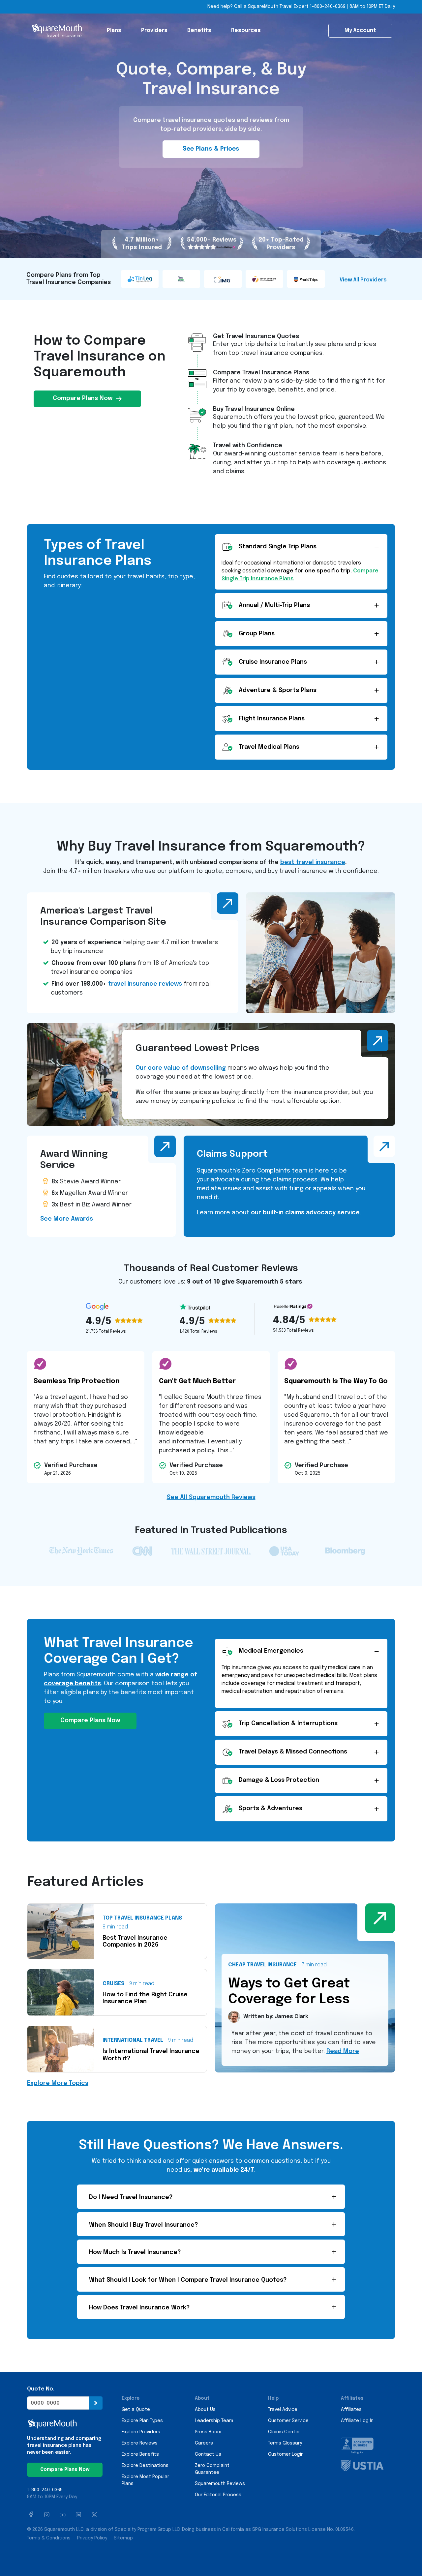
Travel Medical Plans (269, 747)
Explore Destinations (145, 2466)
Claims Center (284, 2432)
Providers (154, 30)
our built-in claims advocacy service (305, 1213)
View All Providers (363, 280)
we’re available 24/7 (224, 2170)
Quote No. (41, 2389)
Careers (204, 2443)
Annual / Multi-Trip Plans (274, 605)
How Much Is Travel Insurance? (135, 2252)
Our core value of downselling (181, 1068)
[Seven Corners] (265, 279)
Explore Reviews (140, 2443)
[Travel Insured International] (182, 279)
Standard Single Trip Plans (278, 547)
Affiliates (351, 2410)
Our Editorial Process (218, 2495)
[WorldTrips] (307, 279)
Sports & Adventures (271, 1809)
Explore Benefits (140, 2454)
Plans (114, 30)
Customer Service (288, 2421)
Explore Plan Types (142, 2421)
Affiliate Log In (357, 2421)
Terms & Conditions (49, 2538)
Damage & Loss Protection (279, 1780)
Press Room (208, 2432)
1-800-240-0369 (328, 7)
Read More (343, 2051)
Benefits (199, 30)
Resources (246, 30)
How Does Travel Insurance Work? (139, 2308)
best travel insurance (313, 862)
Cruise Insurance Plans (273, 662)
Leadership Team (214, 2421)
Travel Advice (283, 2410)
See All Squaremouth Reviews (211, 1497)
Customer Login (286, 2454)
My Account (360, 30)
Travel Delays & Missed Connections (293, 1752)
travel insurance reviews (145, 984)
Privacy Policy (92, 2538)
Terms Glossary (285, 2443)
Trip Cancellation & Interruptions (288, 1723)
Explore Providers (141, 2432)
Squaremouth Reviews (220, 2484)
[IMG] (224, 279)
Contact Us (208, 2454)
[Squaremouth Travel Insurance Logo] (57, 31)
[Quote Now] (96, 2403)
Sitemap (123, 2538)
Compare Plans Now (83, 398)
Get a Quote (136, 2410)
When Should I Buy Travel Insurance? (144, 2225)
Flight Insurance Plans (272, 719)
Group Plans (257, 634)
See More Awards (67, 1219)
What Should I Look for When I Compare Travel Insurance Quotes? (188, 2280)
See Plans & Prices (211, 149)
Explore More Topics (58, 2083)
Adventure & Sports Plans (278, 690)
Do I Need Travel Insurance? (131, 2197)
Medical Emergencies (271, 1651)
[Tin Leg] (140, 279)
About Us (205, 2410)
